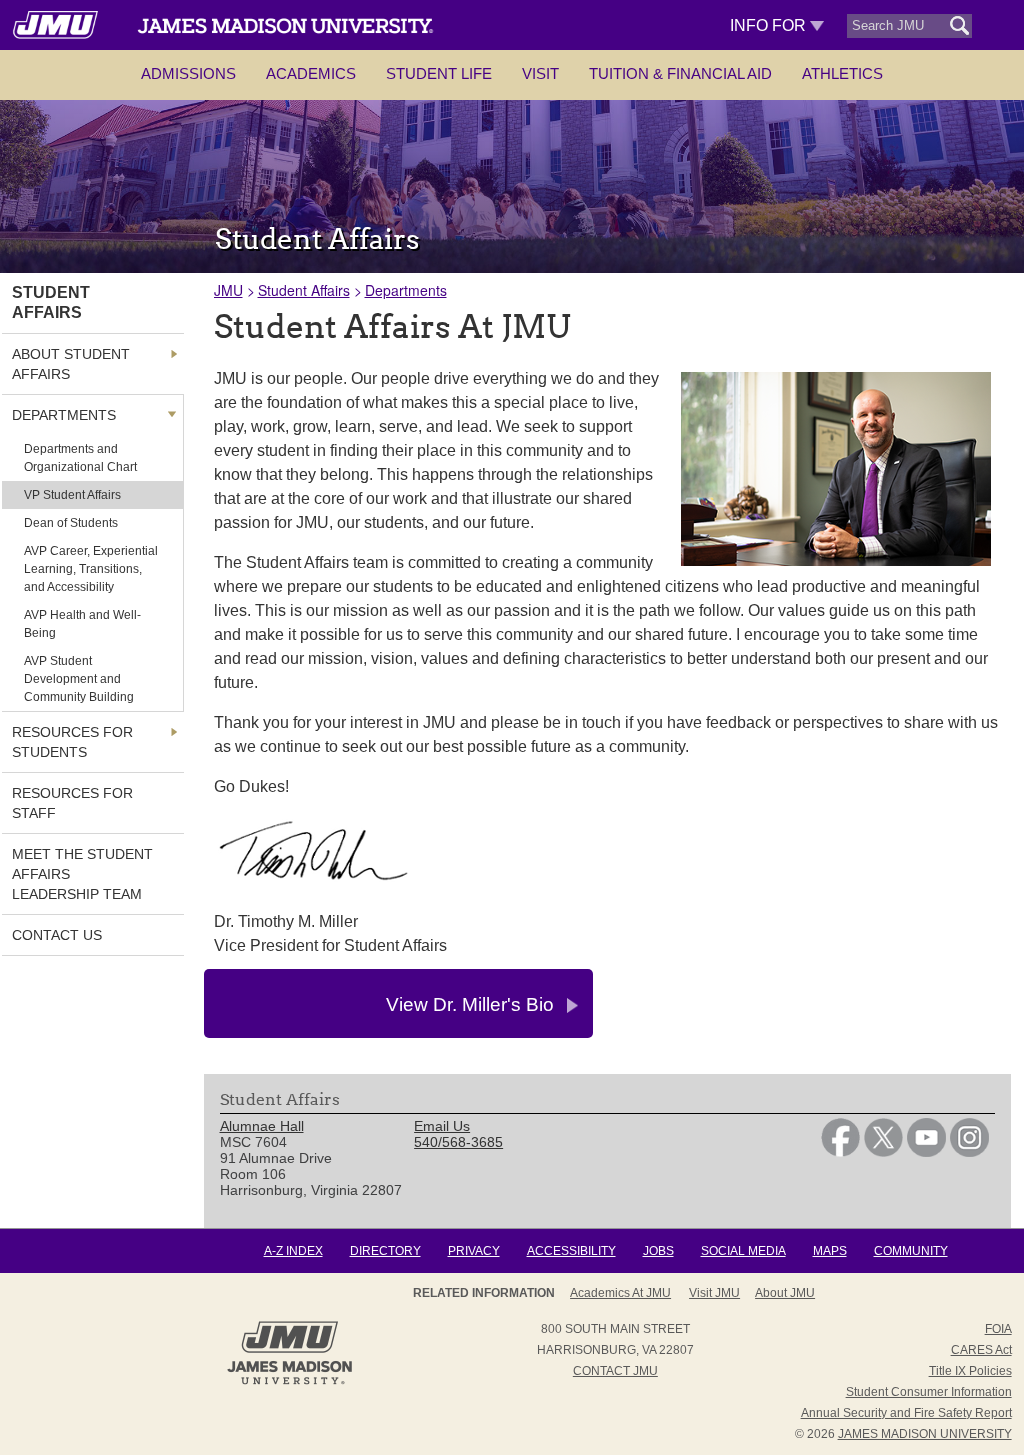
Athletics (842, 73)
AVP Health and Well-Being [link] (82, 624)
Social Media (743, 1251)
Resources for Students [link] (72, 742)
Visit (540, 73)
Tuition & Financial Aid (680, 73)
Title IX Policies (970, 1371)
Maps (830, 1251)
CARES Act (981, 1350)
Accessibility (571, 1251)
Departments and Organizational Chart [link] (80, 458)
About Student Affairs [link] (71, 364)
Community (911, 1251)
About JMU (785, 1293)
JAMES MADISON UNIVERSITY (925, 1434)
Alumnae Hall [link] (262, 1126)
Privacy (474, 1251)
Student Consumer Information (929, 1392)
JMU (228, 290)
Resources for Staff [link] (72, 803)
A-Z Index (293, 1251)
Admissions (188, 73)
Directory (385, 1251)
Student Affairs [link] (51, 302)
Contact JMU (615, 1371)
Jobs (658, 1251)
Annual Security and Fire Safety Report (906, 1413)
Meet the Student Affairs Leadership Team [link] (82, 874)
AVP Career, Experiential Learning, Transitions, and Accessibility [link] (91, 569)
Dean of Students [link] (71, 523)
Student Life (439, 73)
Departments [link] (64, 415)
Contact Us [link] (57, 935)
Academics (311, 73)
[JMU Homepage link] (289, 1382)
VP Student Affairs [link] (72, 495)
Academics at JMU (620, 1293)
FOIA (998, 1329)
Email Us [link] (442, 1126)
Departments (406, 290)
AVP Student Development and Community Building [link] (79, 679)
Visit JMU (714, 1293)
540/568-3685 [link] (458, 1142)
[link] (840, 1152)
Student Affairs (304, 290)
